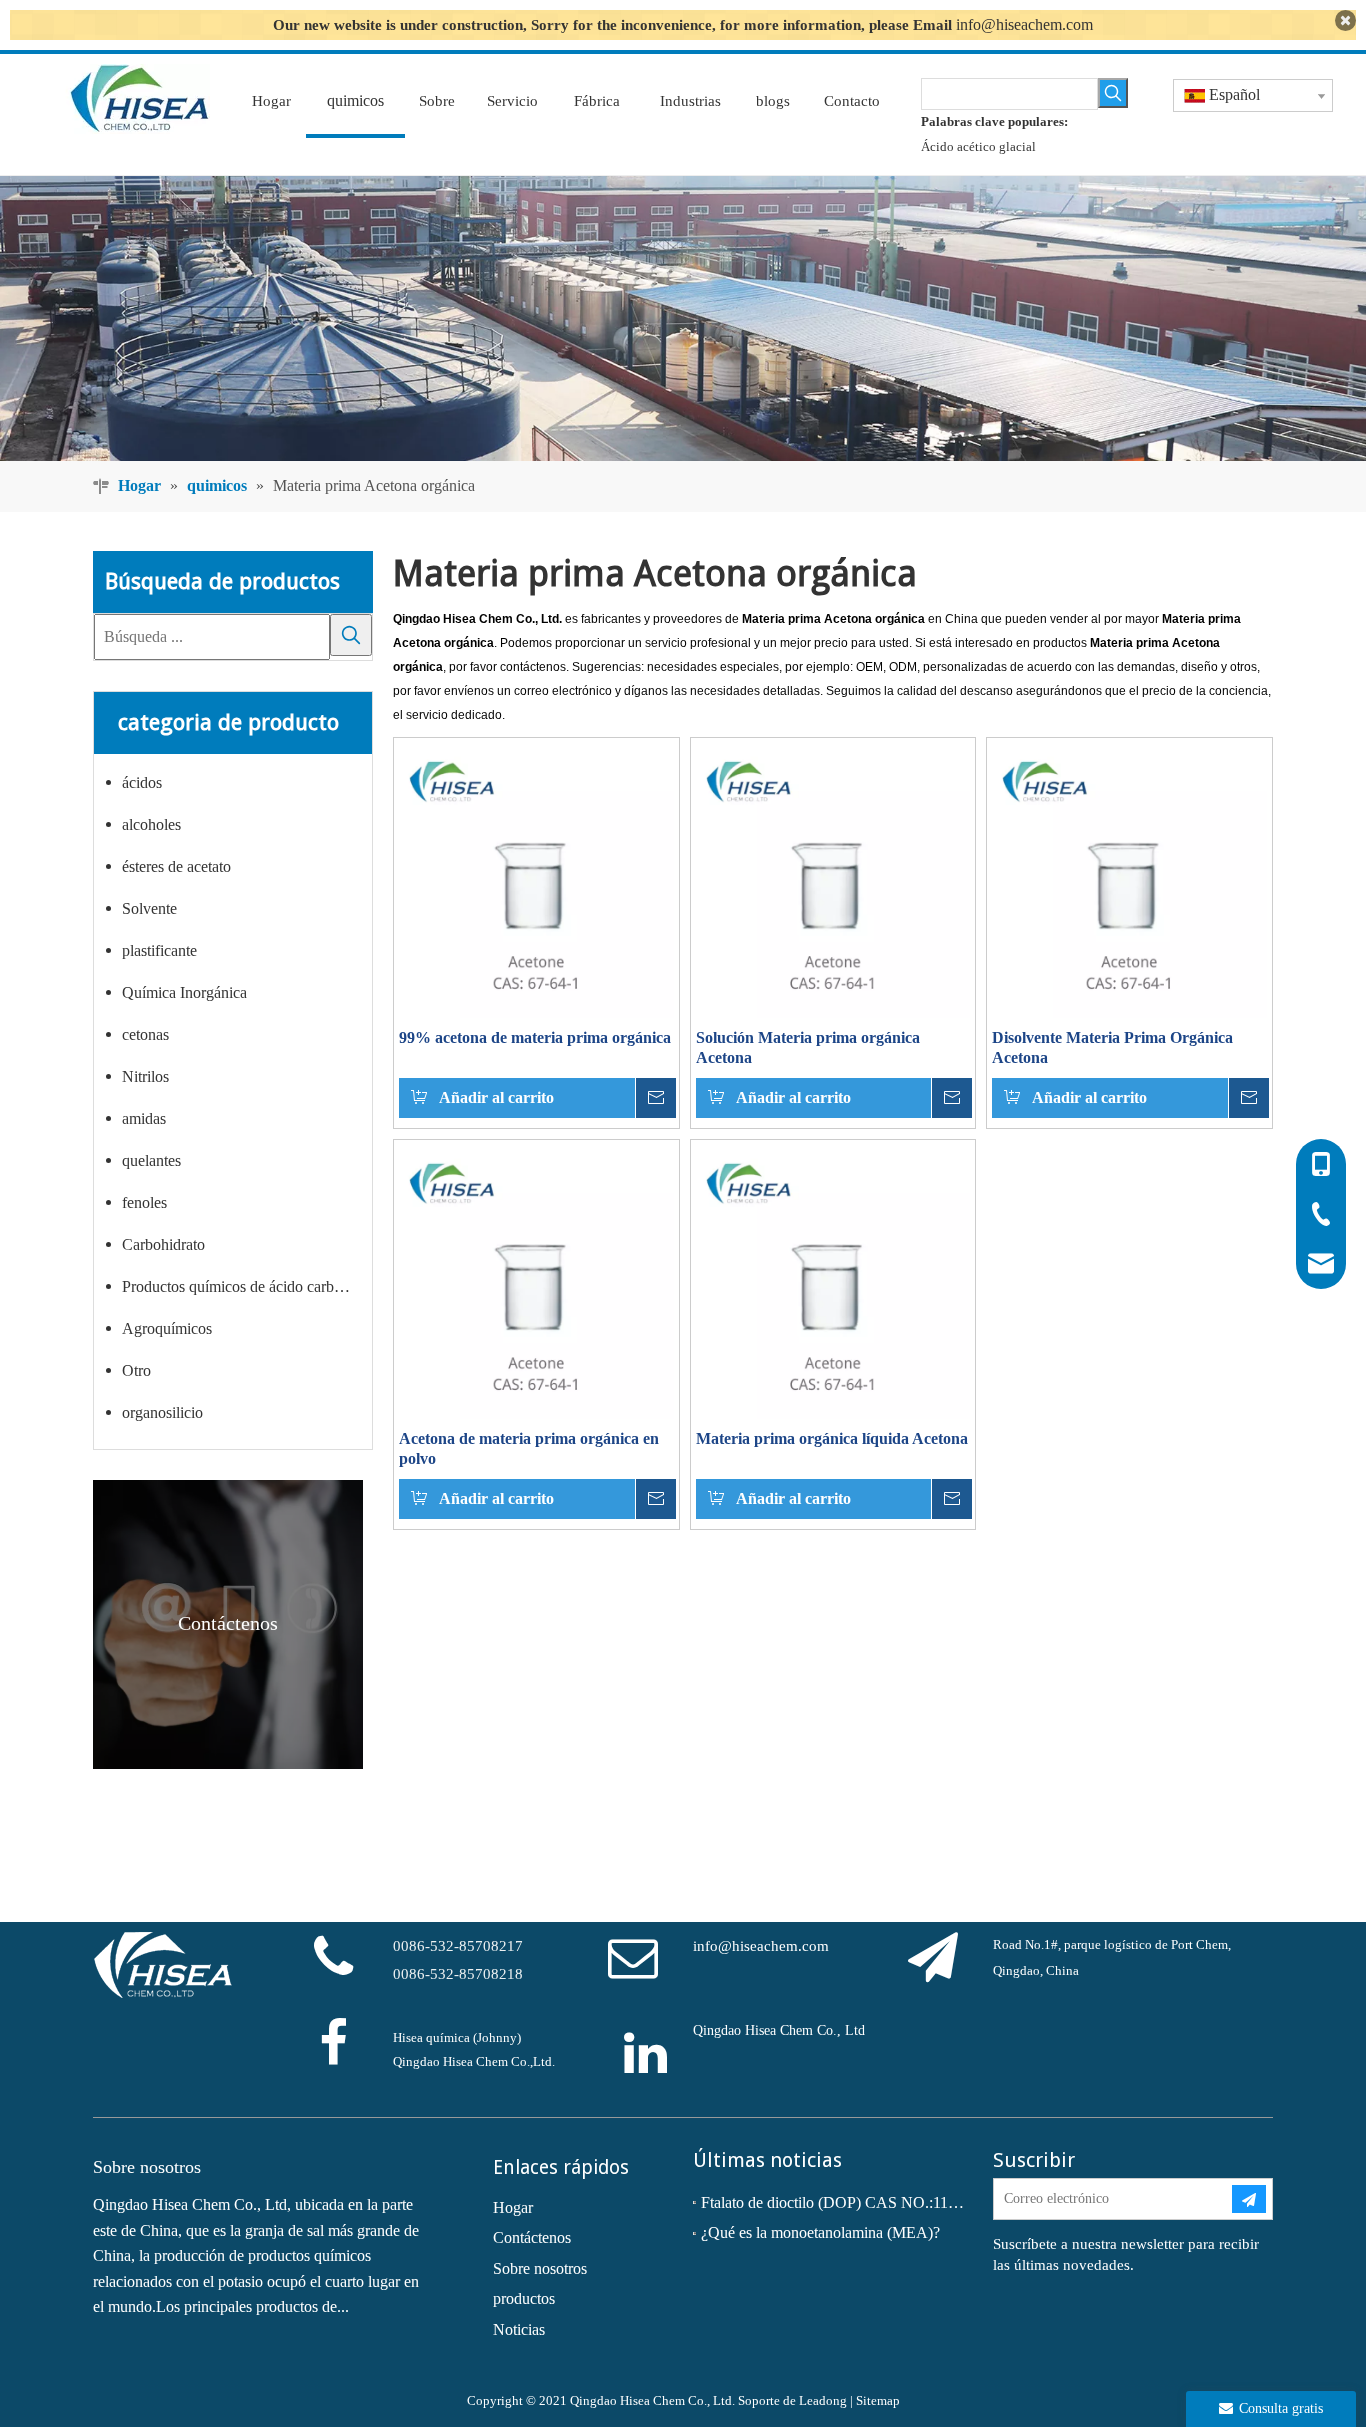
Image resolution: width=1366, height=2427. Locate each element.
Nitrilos (145, 1076)
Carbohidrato (163, 1244)
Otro (136, 1370)
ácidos (142, 782)
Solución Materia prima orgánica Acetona (808, 1047)
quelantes (151, 1160)
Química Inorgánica (184, 992)
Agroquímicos (167, 1328)
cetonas (145, 1034)
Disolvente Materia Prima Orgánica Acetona (1112, 1047)
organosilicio (162, 1412)
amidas (144, 1118)
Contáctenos (532, 2237)
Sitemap (878, 2400)
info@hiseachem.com (1024, 24)
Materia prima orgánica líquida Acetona (832, 1438)
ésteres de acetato (176, 866)
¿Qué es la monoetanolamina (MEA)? (820, 2232)
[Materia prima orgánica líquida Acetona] (833, 1280)
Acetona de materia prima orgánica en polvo (529, 1448)
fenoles (144, 1202)
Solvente (149, 908)
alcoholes (151, 824)
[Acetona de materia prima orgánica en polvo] (536, 1280)
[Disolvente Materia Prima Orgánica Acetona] (1129, 878)
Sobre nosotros (540, 2268)
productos (524, 2298)
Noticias (519, 2329)
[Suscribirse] (1249, 2199)
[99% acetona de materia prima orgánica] (536, 878)
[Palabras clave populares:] (1113, 93)
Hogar (513, 2207)
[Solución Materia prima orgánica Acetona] (833, 878)
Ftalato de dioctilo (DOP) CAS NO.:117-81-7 (833, 2202)
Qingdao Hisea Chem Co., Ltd (779, 2030)
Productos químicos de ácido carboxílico (247, 1286)
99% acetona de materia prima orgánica (535, 1037)
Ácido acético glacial (978, 146)
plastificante (159, 950)
